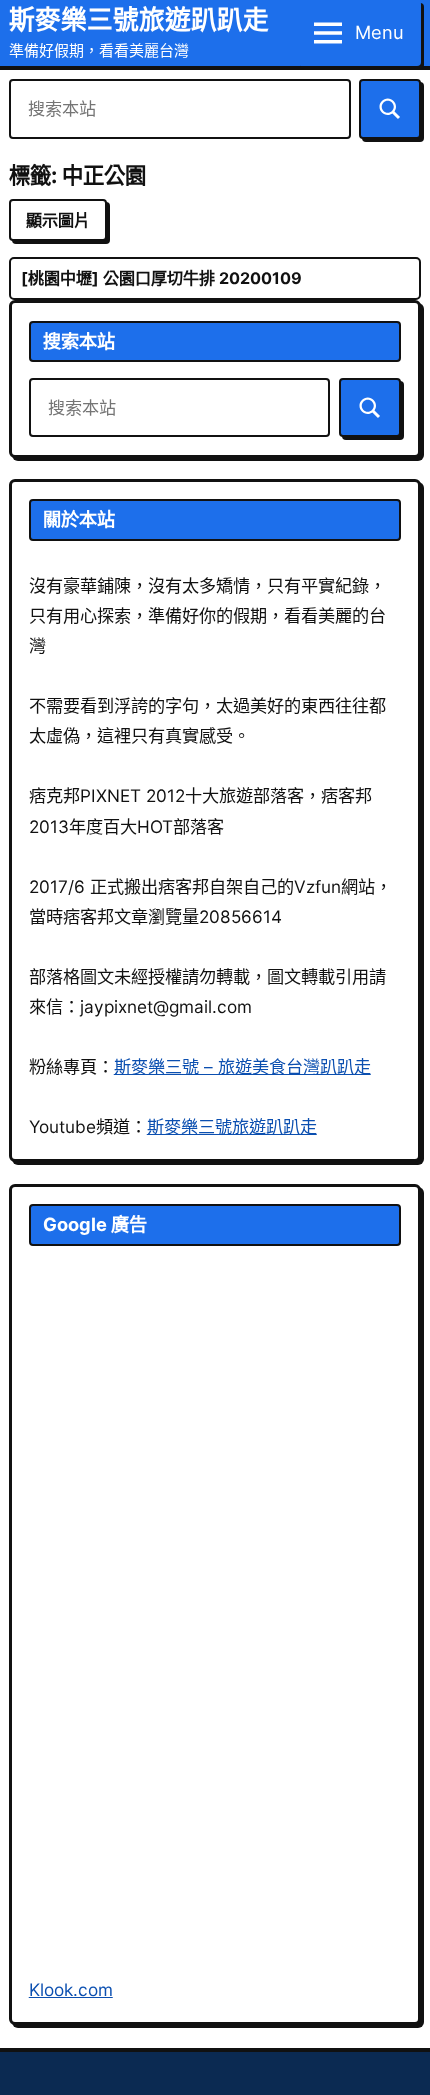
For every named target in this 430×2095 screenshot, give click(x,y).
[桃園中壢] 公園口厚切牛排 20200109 (161, 278)
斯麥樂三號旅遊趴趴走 (139, 19)
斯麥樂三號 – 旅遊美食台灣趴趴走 (242, 1066)
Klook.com (71, 1989)
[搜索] (390, 109)
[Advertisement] (179, 1636)
